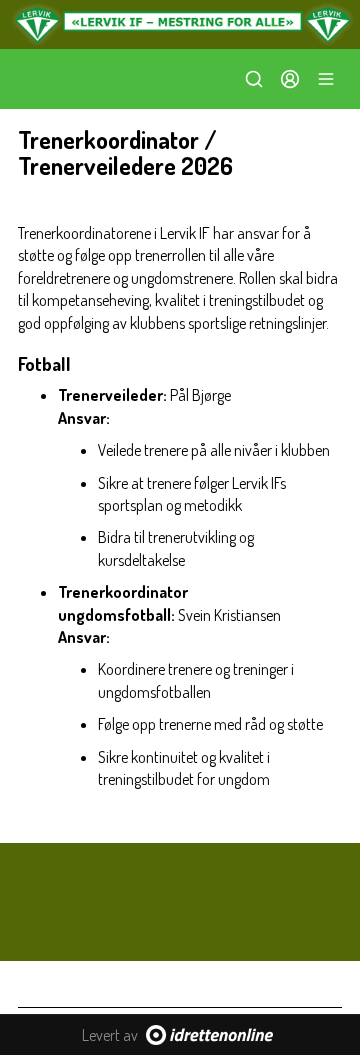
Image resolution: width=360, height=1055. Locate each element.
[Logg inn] (290, 79)
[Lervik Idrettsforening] (180, 24)
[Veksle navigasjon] (326, 79)
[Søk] (254, 79)
